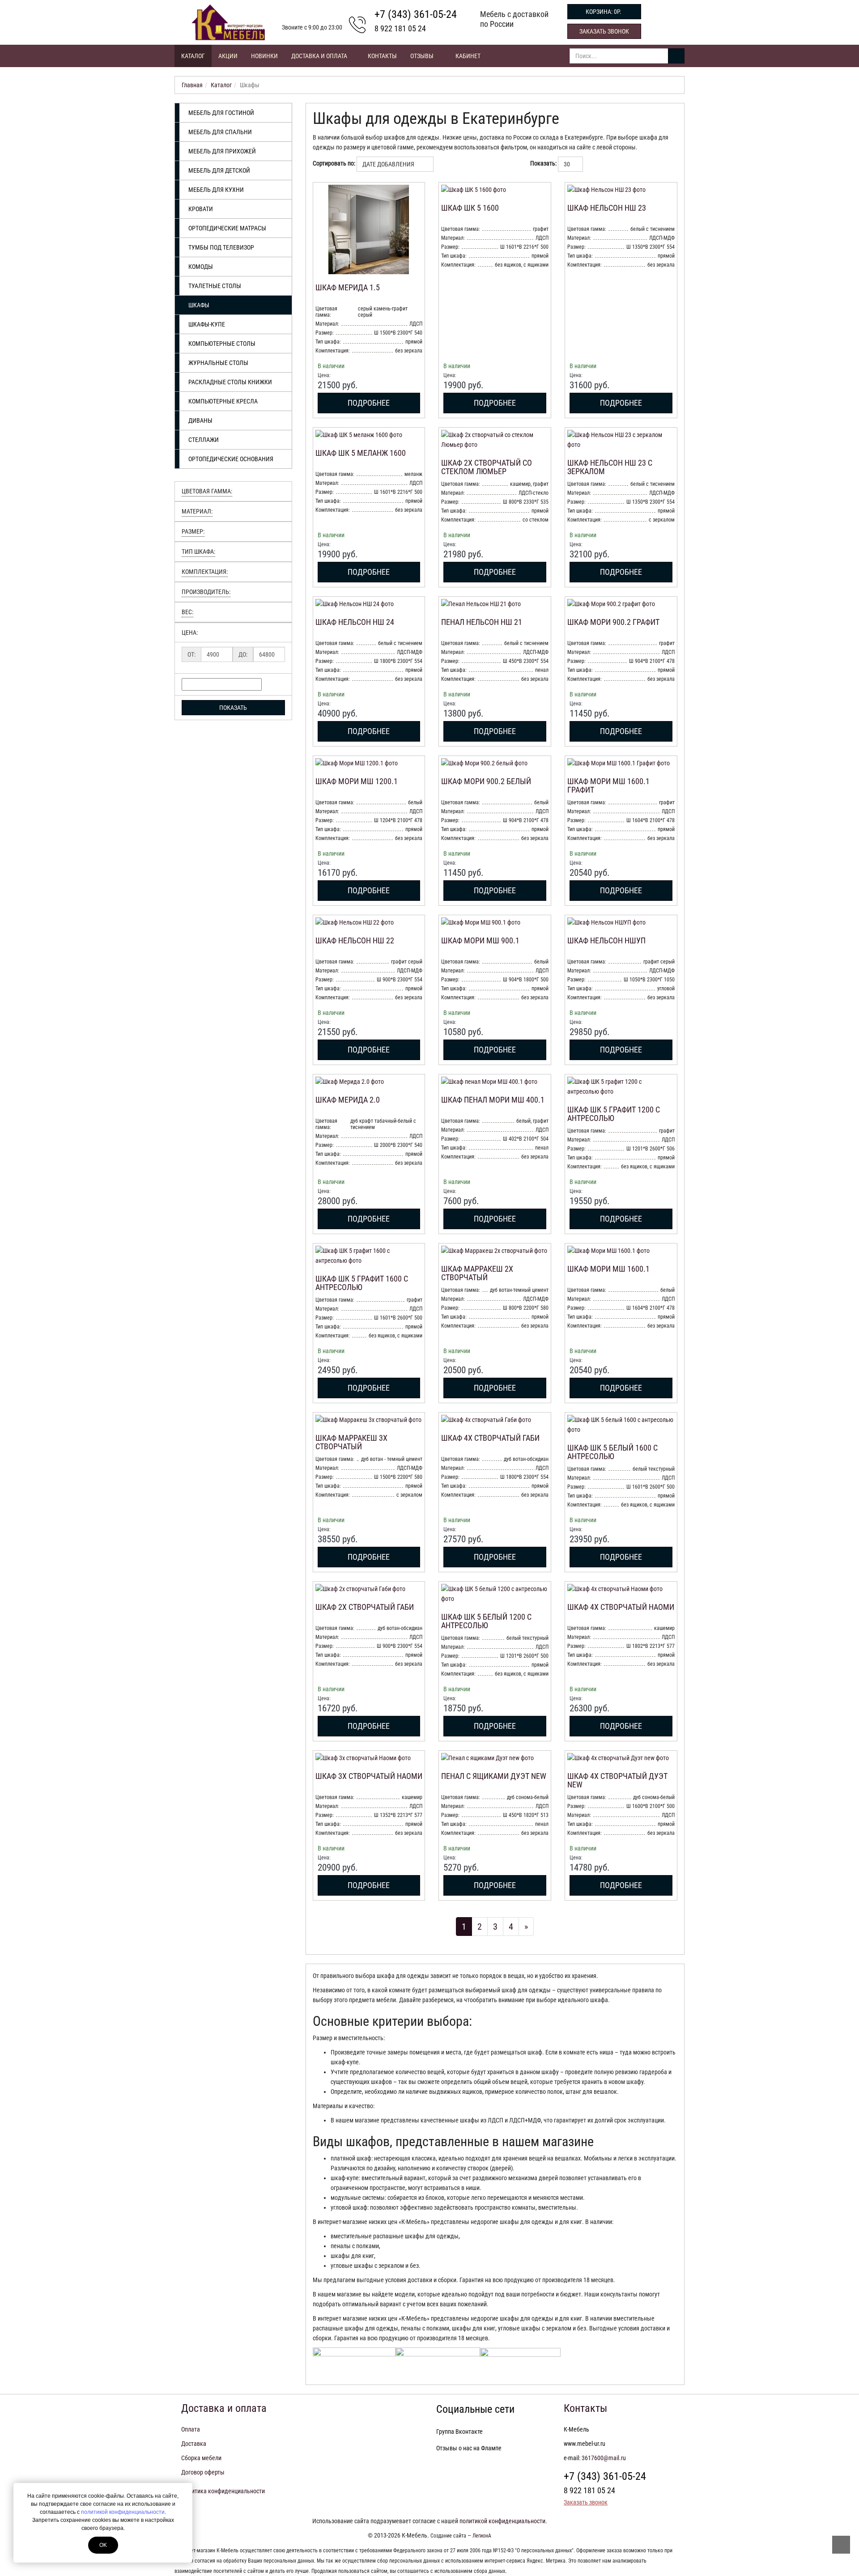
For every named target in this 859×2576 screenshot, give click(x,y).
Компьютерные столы (222, 344)
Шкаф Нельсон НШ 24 (355, 622)
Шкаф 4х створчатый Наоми (621, 1607)
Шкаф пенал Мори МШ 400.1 (493, 1100)
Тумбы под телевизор (221, 247)
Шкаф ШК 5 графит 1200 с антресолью (614, 1114)
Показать (233, 708)
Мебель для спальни (220, 132)
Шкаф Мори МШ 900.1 (480, 940)
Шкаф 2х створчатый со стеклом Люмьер (487, 467)
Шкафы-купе (207, 324)
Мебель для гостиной (221, 113)
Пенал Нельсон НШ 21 (482, 622)
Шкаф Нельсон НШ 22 (355, 940)
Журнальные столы (218, 363)
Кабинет (468, 56)
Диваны (200, 420)
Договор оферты (203, 2472)
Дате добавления (389, 164)
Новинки (264, 56)
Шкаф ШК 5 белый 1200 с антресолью (486, 1621)
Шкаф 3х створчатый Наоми (369, 1776)
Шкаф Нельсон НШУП (606, 940)
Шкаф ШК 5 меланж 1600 (361, 453)
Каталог (193, 56)
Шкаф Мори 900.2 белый (486, 781)
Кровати (201, 209)
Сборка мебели (201, 2458)
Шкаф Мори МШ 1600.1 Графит (608, 786)
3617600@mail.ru (604, 2458)
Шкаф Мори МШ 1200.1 (357, 781)
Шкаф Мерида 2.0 (348, 1100)
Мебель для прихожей (222, 151)
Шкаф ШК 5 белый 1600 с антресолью (612, 1452)
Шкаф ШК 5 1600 (470, 208)
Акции (228, 56)
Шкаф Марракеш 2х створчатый (477, 1273)
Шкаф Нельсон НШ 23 (607, 208)
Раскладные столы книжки (230, 382)
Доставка (194, 2444)
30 (568, 164)
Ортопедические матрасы (227, 228)
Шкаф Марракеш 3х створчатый (351, 1442)
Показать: (543, 163)
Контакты (382, 56)
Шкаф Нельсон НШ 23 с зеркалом (610, 467)
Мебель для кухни (216, 190)
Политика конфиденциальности (223, 2491)
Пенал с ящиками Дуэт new (494, 1776)
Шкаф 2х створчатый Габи (365, 1607)
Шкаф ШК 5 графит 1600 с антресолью (362, 1283)
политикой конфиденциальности (123, 2512)
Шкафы (199, 305)
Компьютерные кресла (223, 401)
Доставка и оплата (320, 56)
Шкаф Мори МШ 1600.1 (608, 1269)
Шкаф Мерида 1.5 (348, 287)
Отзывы (422, 56)
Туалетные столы (215, 286)
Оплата (191, 2429)
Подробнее (369, 403)
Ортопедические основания (231, 459)
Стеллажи (204, 440)
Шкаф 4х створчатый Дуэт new (617, 1780)
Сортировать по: (334, 163)
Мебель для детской (219, 170)
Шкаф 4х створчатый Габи (490, 1438)
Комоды (201, 267)
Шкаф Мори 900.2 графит (613, 622)
